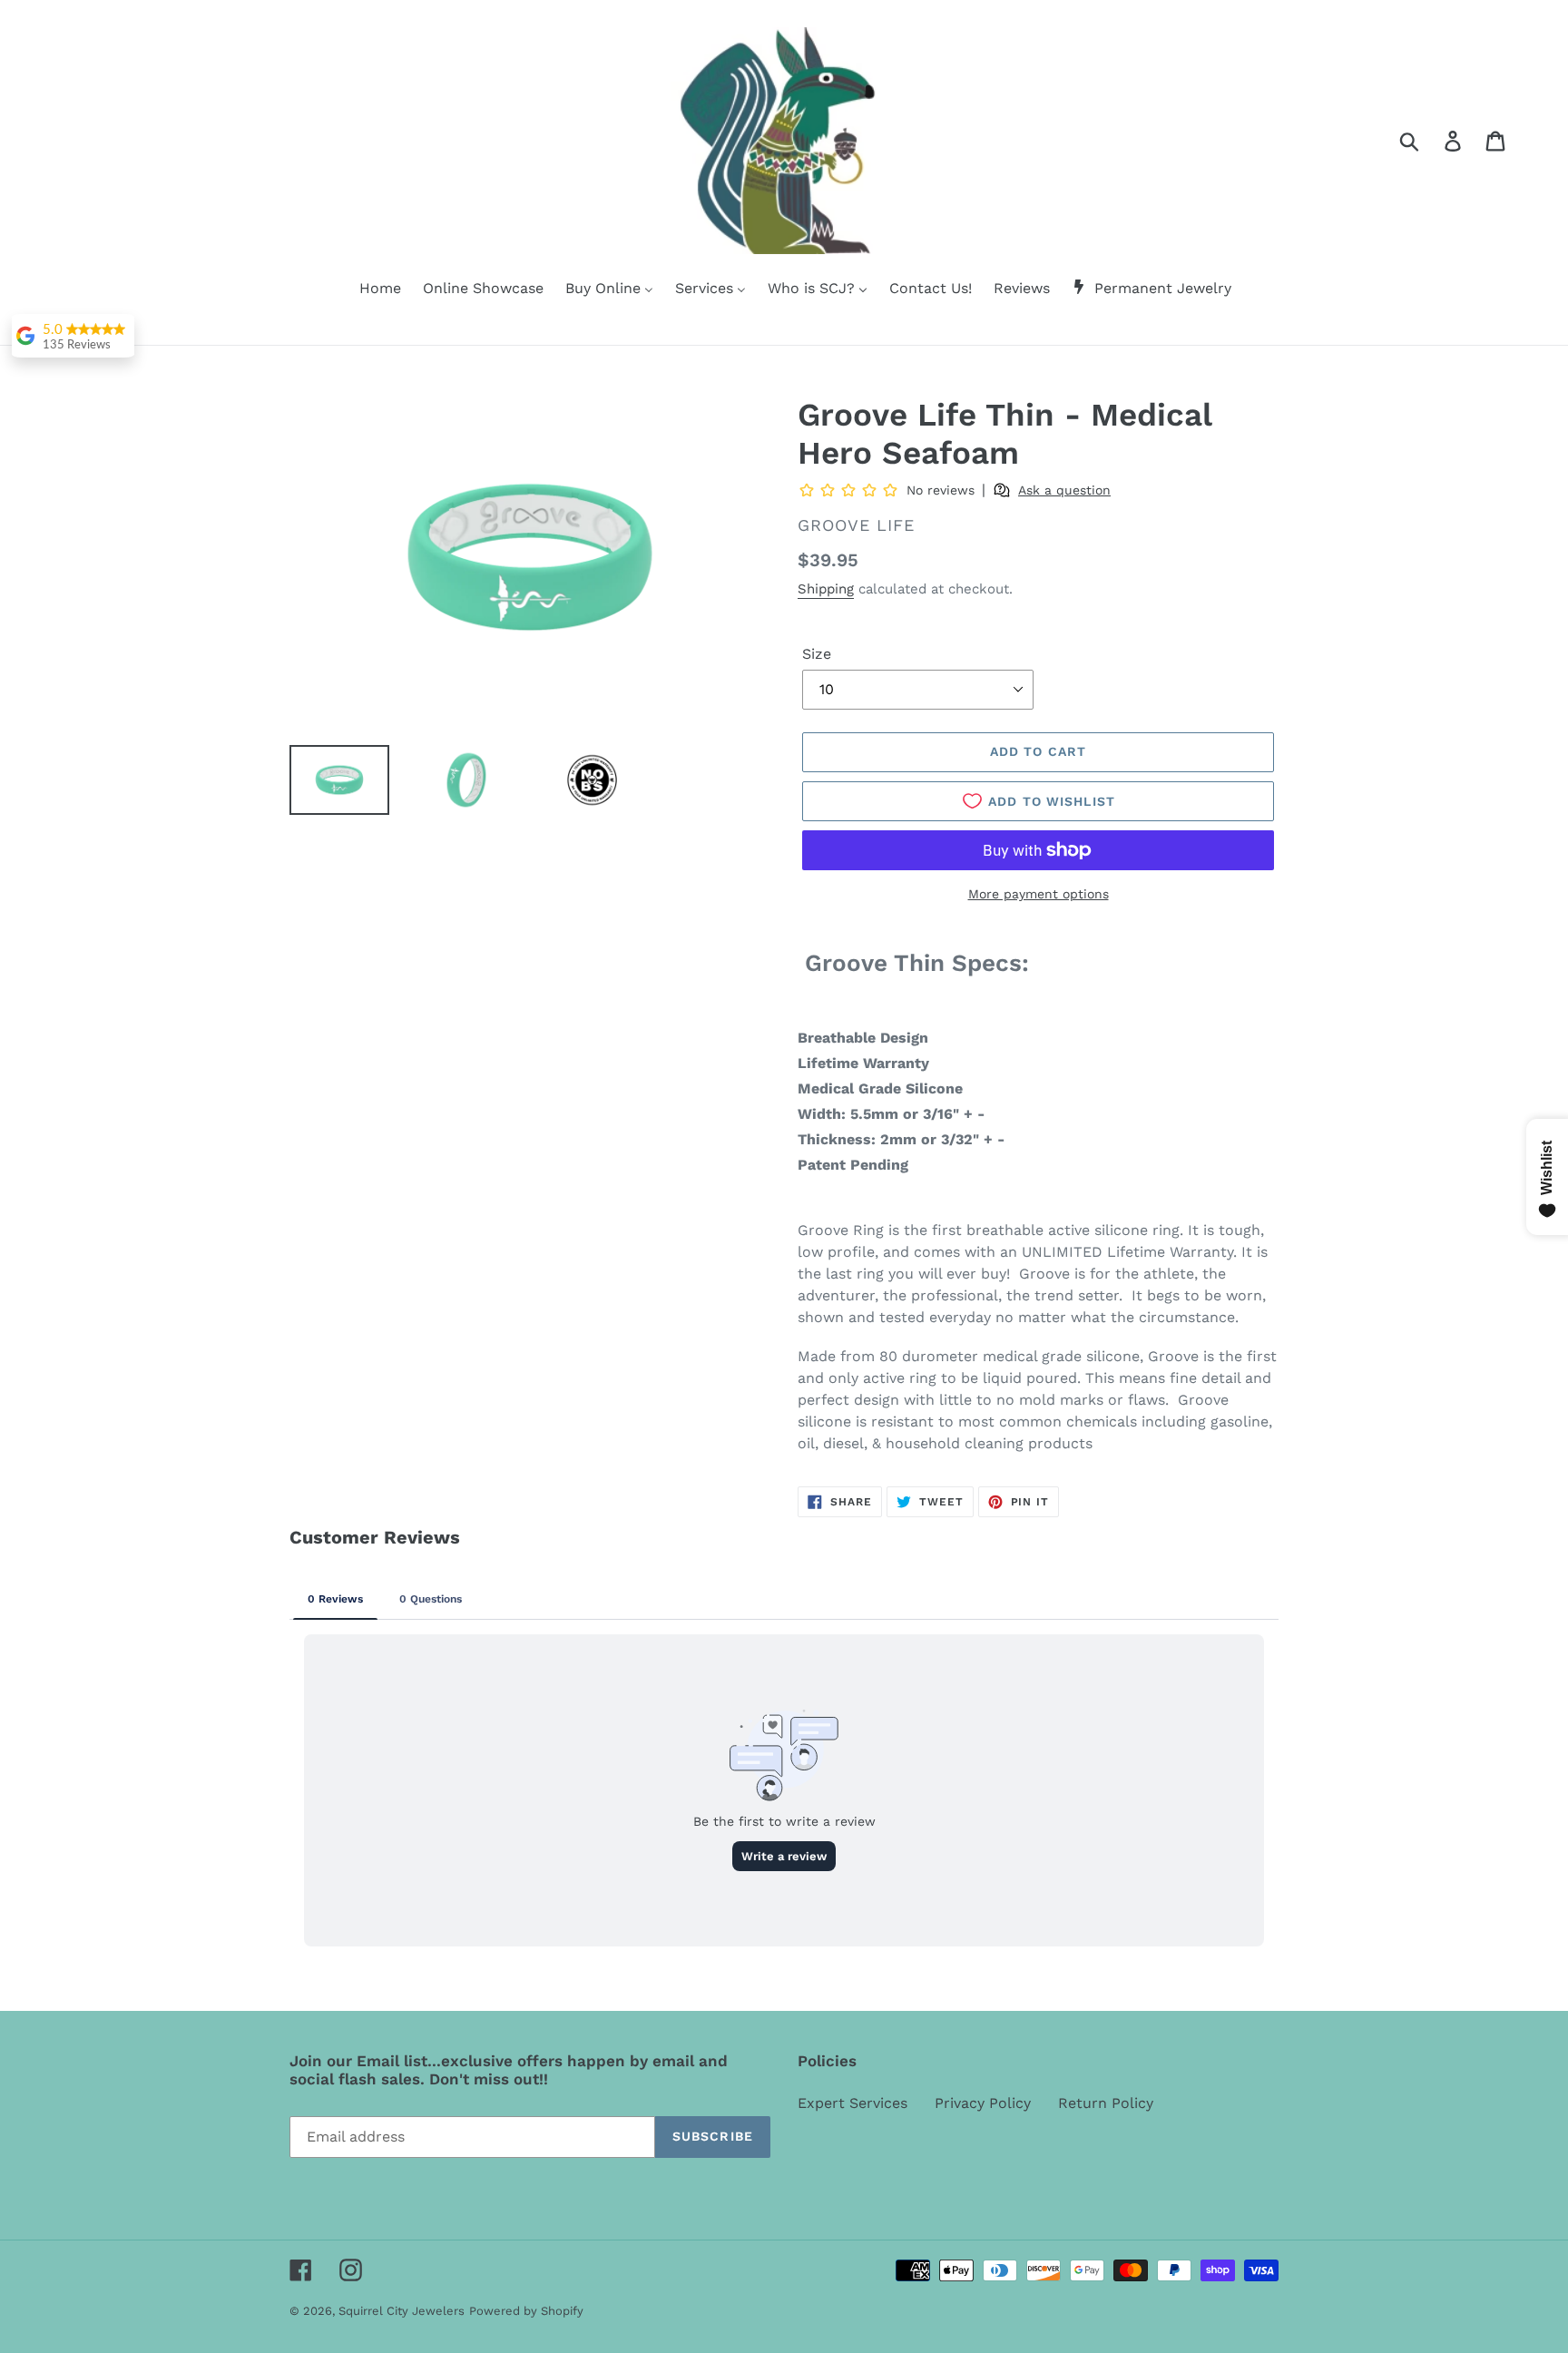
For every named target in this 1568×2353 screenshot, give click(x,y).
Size (817, 654)
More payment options (1039, 894)
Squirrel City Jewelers (402, 2311)
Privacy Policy (983, 2103)
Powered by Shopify (526, 2311)
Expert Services (853, 2103)
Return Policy (1106, 2103)
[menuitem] (369, 289)
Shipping (826, 589)
